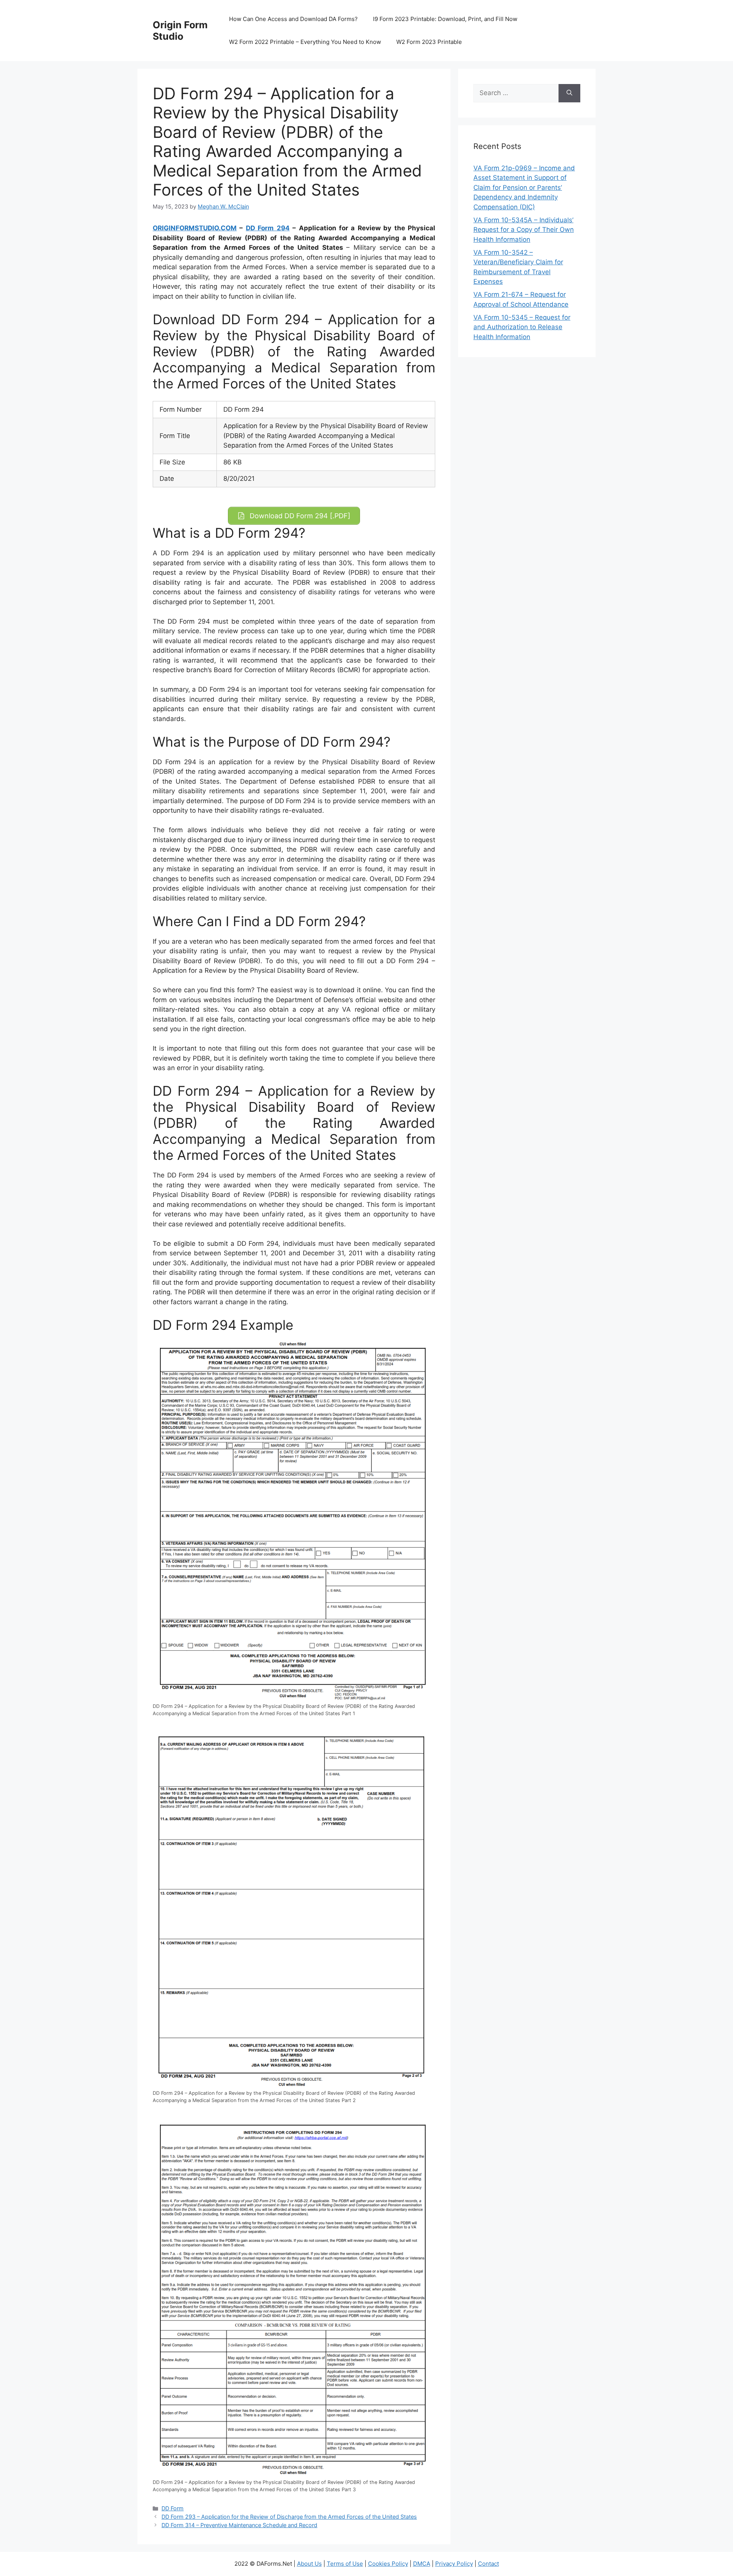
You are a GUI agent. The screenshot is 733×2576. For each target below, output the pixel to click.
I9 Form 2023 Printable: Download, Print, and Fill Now (445, 19)
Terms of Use (345, 2564)
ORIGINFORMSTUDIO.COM (195, 228)
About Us (309, 2564)
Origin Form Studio (180, 31)
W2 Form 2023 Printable (429, 42)
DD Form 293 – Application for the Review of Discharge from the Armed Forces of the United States (289, 2517)
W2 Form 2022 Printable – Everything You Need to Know (305, 42)
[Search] (569, 93)
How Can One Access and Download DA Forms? (293, 19)
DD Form (173, 2508)
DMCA (422, 2564)
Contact (488, 2564)
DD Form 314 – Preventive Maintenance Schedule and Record (239, 2525)
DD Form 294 (268, 228)
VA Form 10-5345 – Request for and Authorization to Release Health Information (522, 327)
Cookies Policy (388, 2564)
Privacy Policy (454, 2564)
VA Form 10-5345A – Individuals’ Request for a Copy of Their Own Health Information (524, 230)
